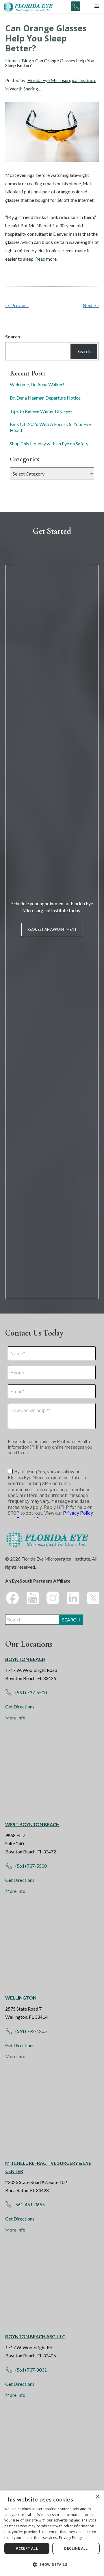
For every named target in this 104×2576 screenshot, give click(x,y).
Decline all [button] (76, 2548)
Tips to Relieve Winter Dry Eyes (41, 411)
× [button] (97, 2497)
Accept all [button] (27, 2548)
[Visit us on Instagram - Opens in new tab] (53, 1598)
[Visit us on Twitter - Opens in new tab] (93, 1598)
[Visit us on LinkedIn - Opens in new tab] (73, 1598)
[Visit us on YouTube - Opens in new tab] (33, 1598)
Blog (26, 60)
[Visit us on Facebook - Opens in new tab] (12, 1598)
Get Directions (20, 1707)
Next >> (91, 305)
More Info (15, 1718)
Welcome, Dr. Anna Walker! (37, 384)
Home (11, 60)
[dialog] (52, 2533)
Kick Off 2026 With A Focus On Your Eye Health (50, 427)
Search (13, 336)
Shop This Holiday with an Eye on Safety (49, 443)
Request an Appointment (52, 929)
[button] (97, 6)
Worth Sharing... (25, 89)
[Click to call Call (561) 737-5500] (76, 6)
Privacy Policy (70, 2538)
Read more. (46, 259)
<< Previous (17, 305)
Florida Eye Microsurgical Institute (62, 80)
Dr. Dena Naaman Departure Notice (45, 398)
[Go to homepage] (29, 6)
